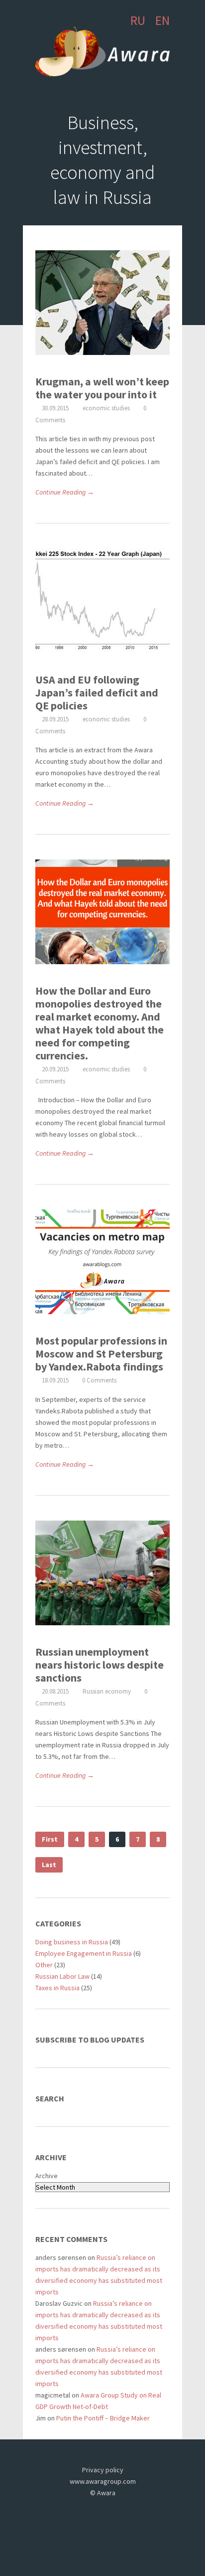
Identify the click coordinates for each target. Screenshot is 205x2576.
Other (44, 1965)
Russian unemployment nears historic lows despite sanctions (100, 1665)
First (50, 1839)
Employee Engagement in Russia (84, 1953)
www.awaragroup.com (103, 2481)
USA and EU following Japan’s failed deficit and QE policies (97, 692)
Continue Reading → (65, 492)
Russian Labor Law (62, 1976)
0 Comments (99, 1380)
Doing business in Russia (72, 1942)
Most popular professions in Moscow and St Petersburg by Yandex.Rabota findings (101, 1354)
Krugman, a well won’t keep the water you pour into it (102, 388)
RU (138, 20)
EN (162, 20)
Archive (47, 2176)
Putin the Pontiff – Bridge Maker (103, 2418)
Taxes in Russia (57, 1988)
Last (49, 1865)
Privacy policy (103, 2470)
